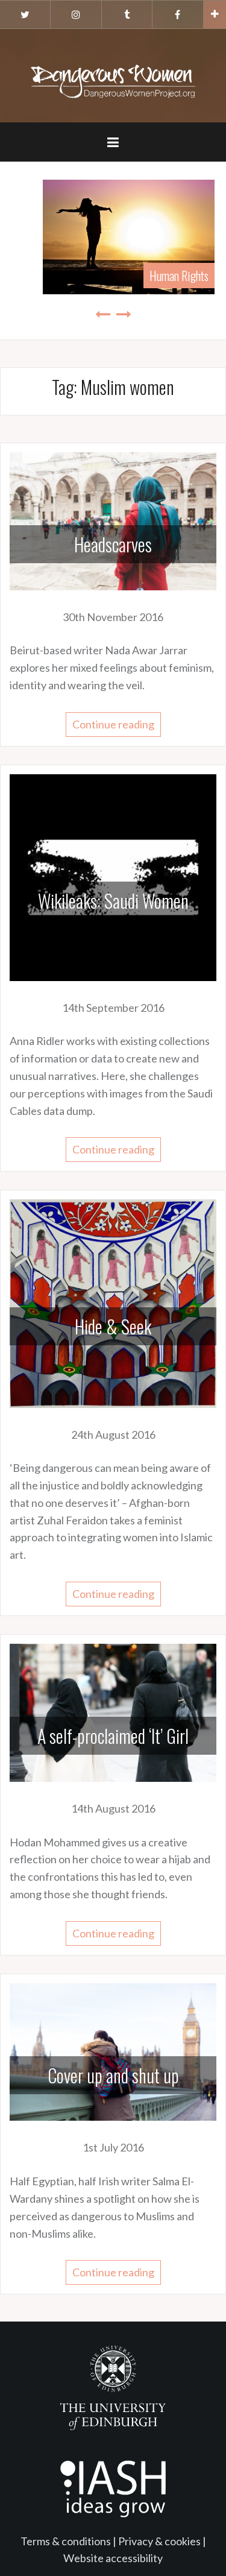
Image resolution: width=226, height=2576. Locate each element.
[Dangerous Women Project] (113, 74)
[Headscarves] (113, 520)
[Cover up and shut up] (113, 2051)
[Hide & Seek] (113, 1302)
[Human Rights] (113, 236)
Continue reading (113, 724)
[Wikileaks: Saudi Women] (113, 876)
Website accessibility (113, 2558)
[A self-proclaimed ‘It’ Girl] (113, 1711)
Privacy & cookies (159, 2541)
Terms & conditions (66, 2541)
